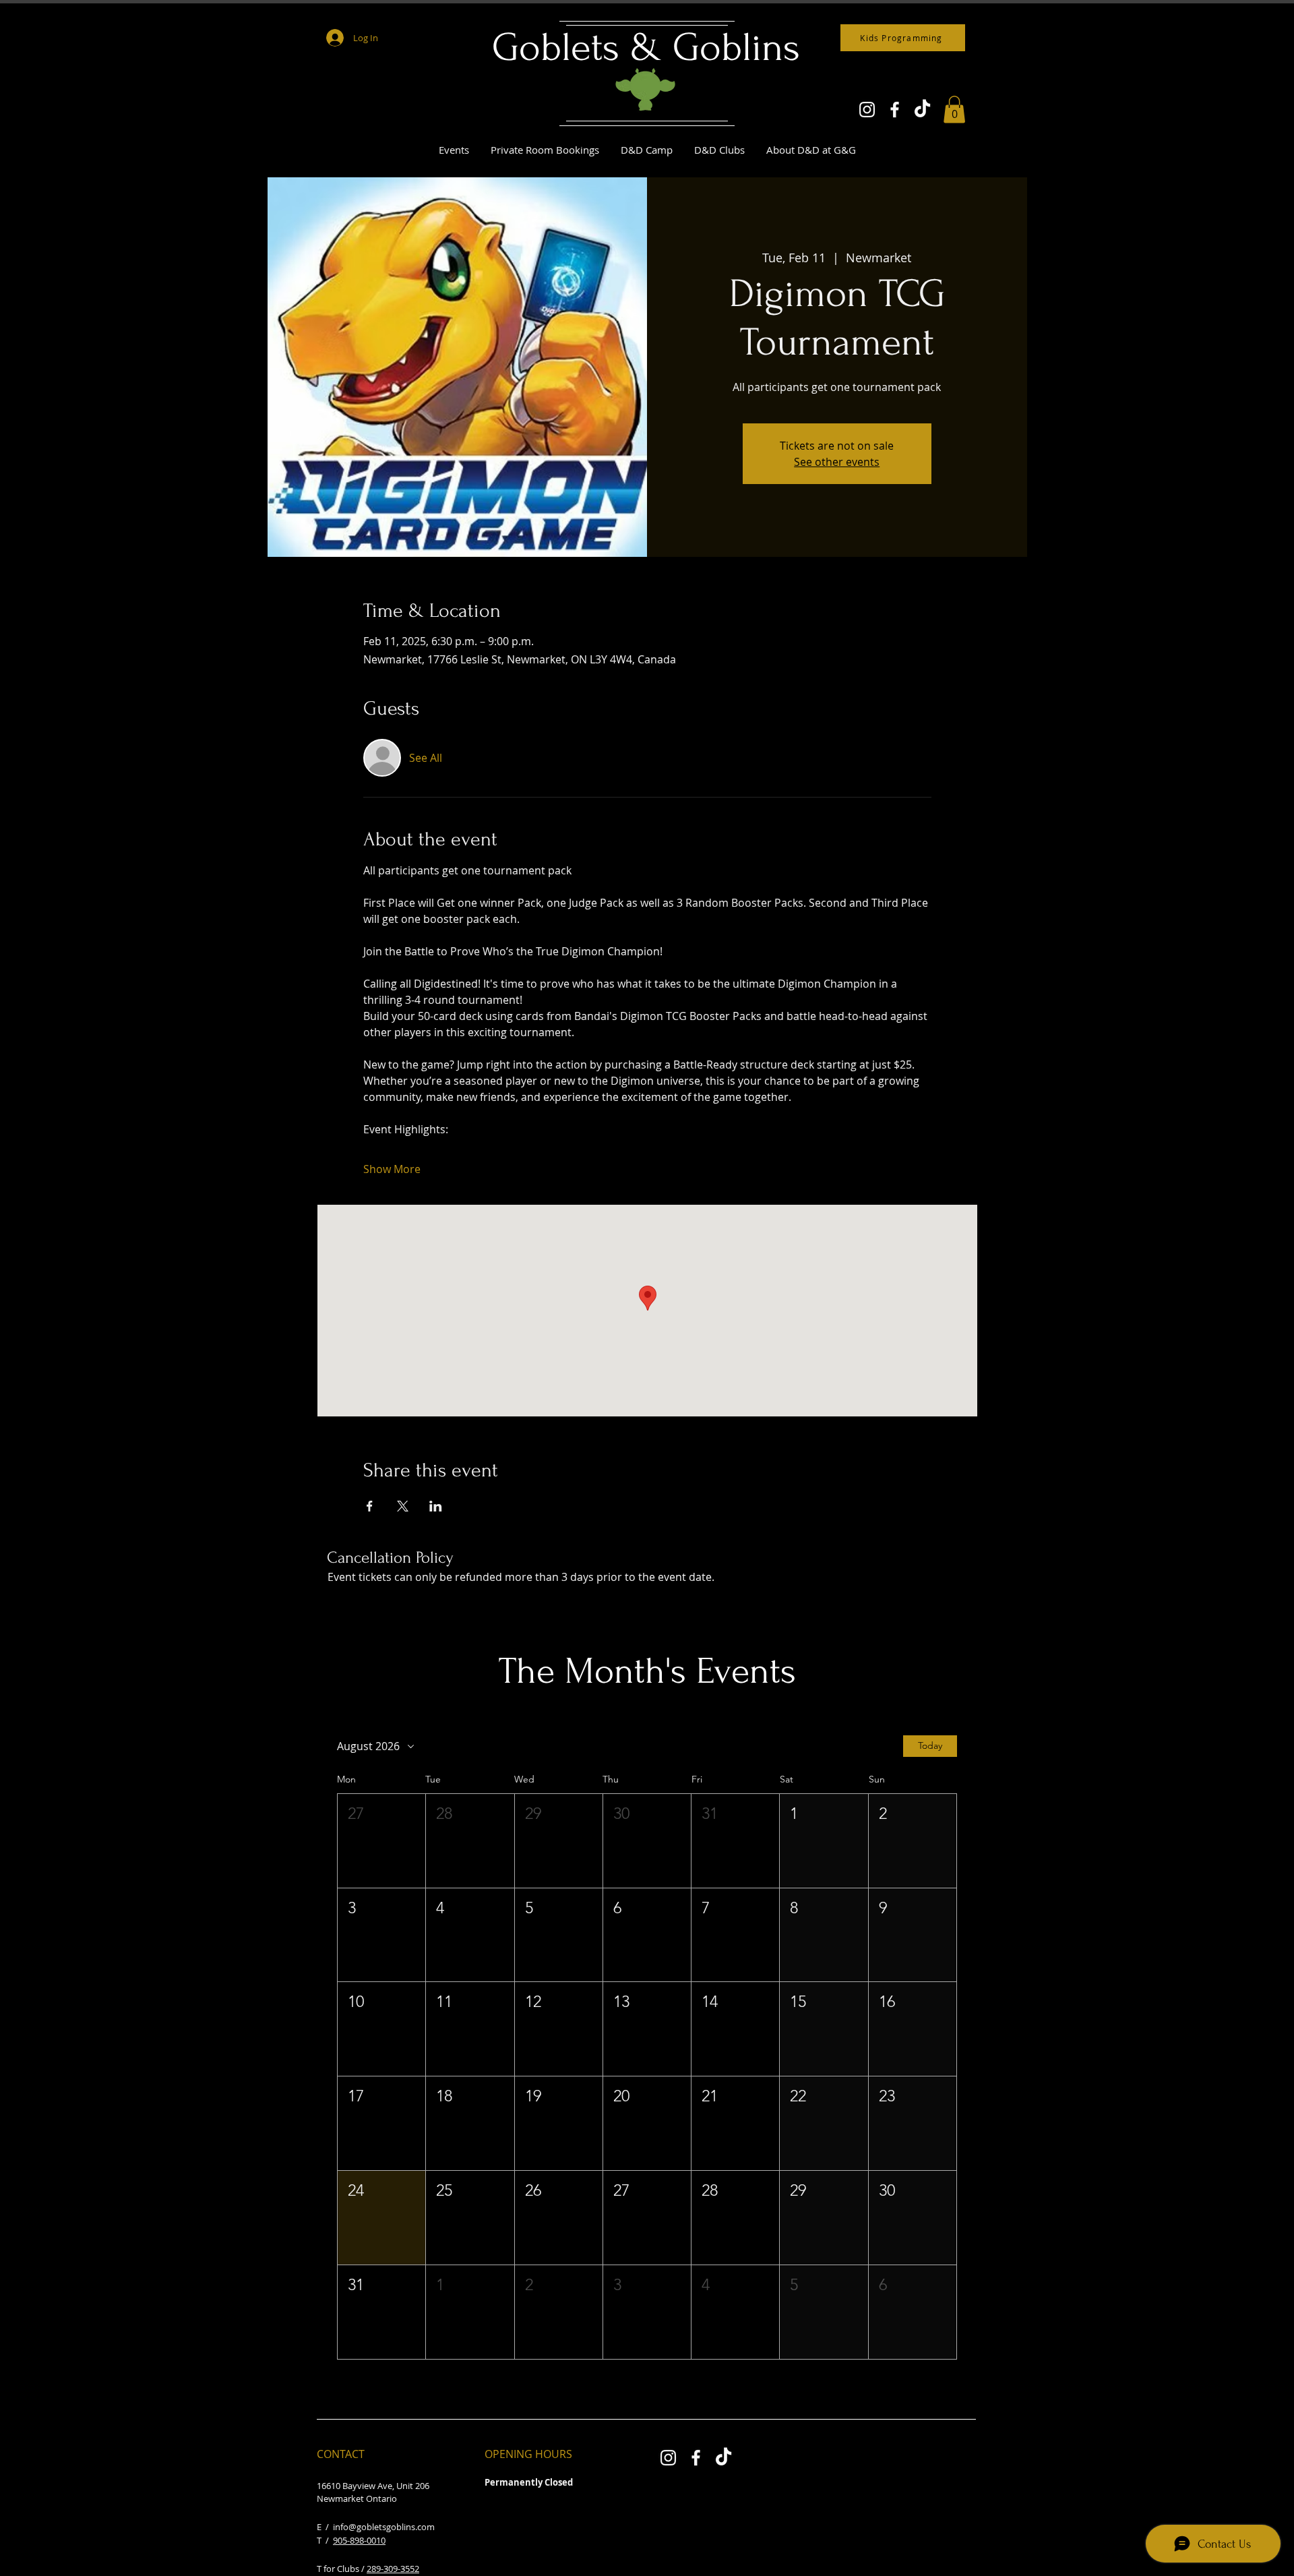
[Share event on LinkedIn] (436, 1506)
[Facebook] (895, 110)
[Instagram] (867, 110)
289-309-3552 (393, 2569)
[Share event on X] (403, 1506)
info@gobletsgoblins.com (384, 2527)
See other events (837, 462)
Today (930, 1745)
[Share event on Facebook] (370, 1506)
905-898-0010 (359, 2540)
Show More (392, 1169)
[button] (954, 110)
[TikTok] (922, 110)
